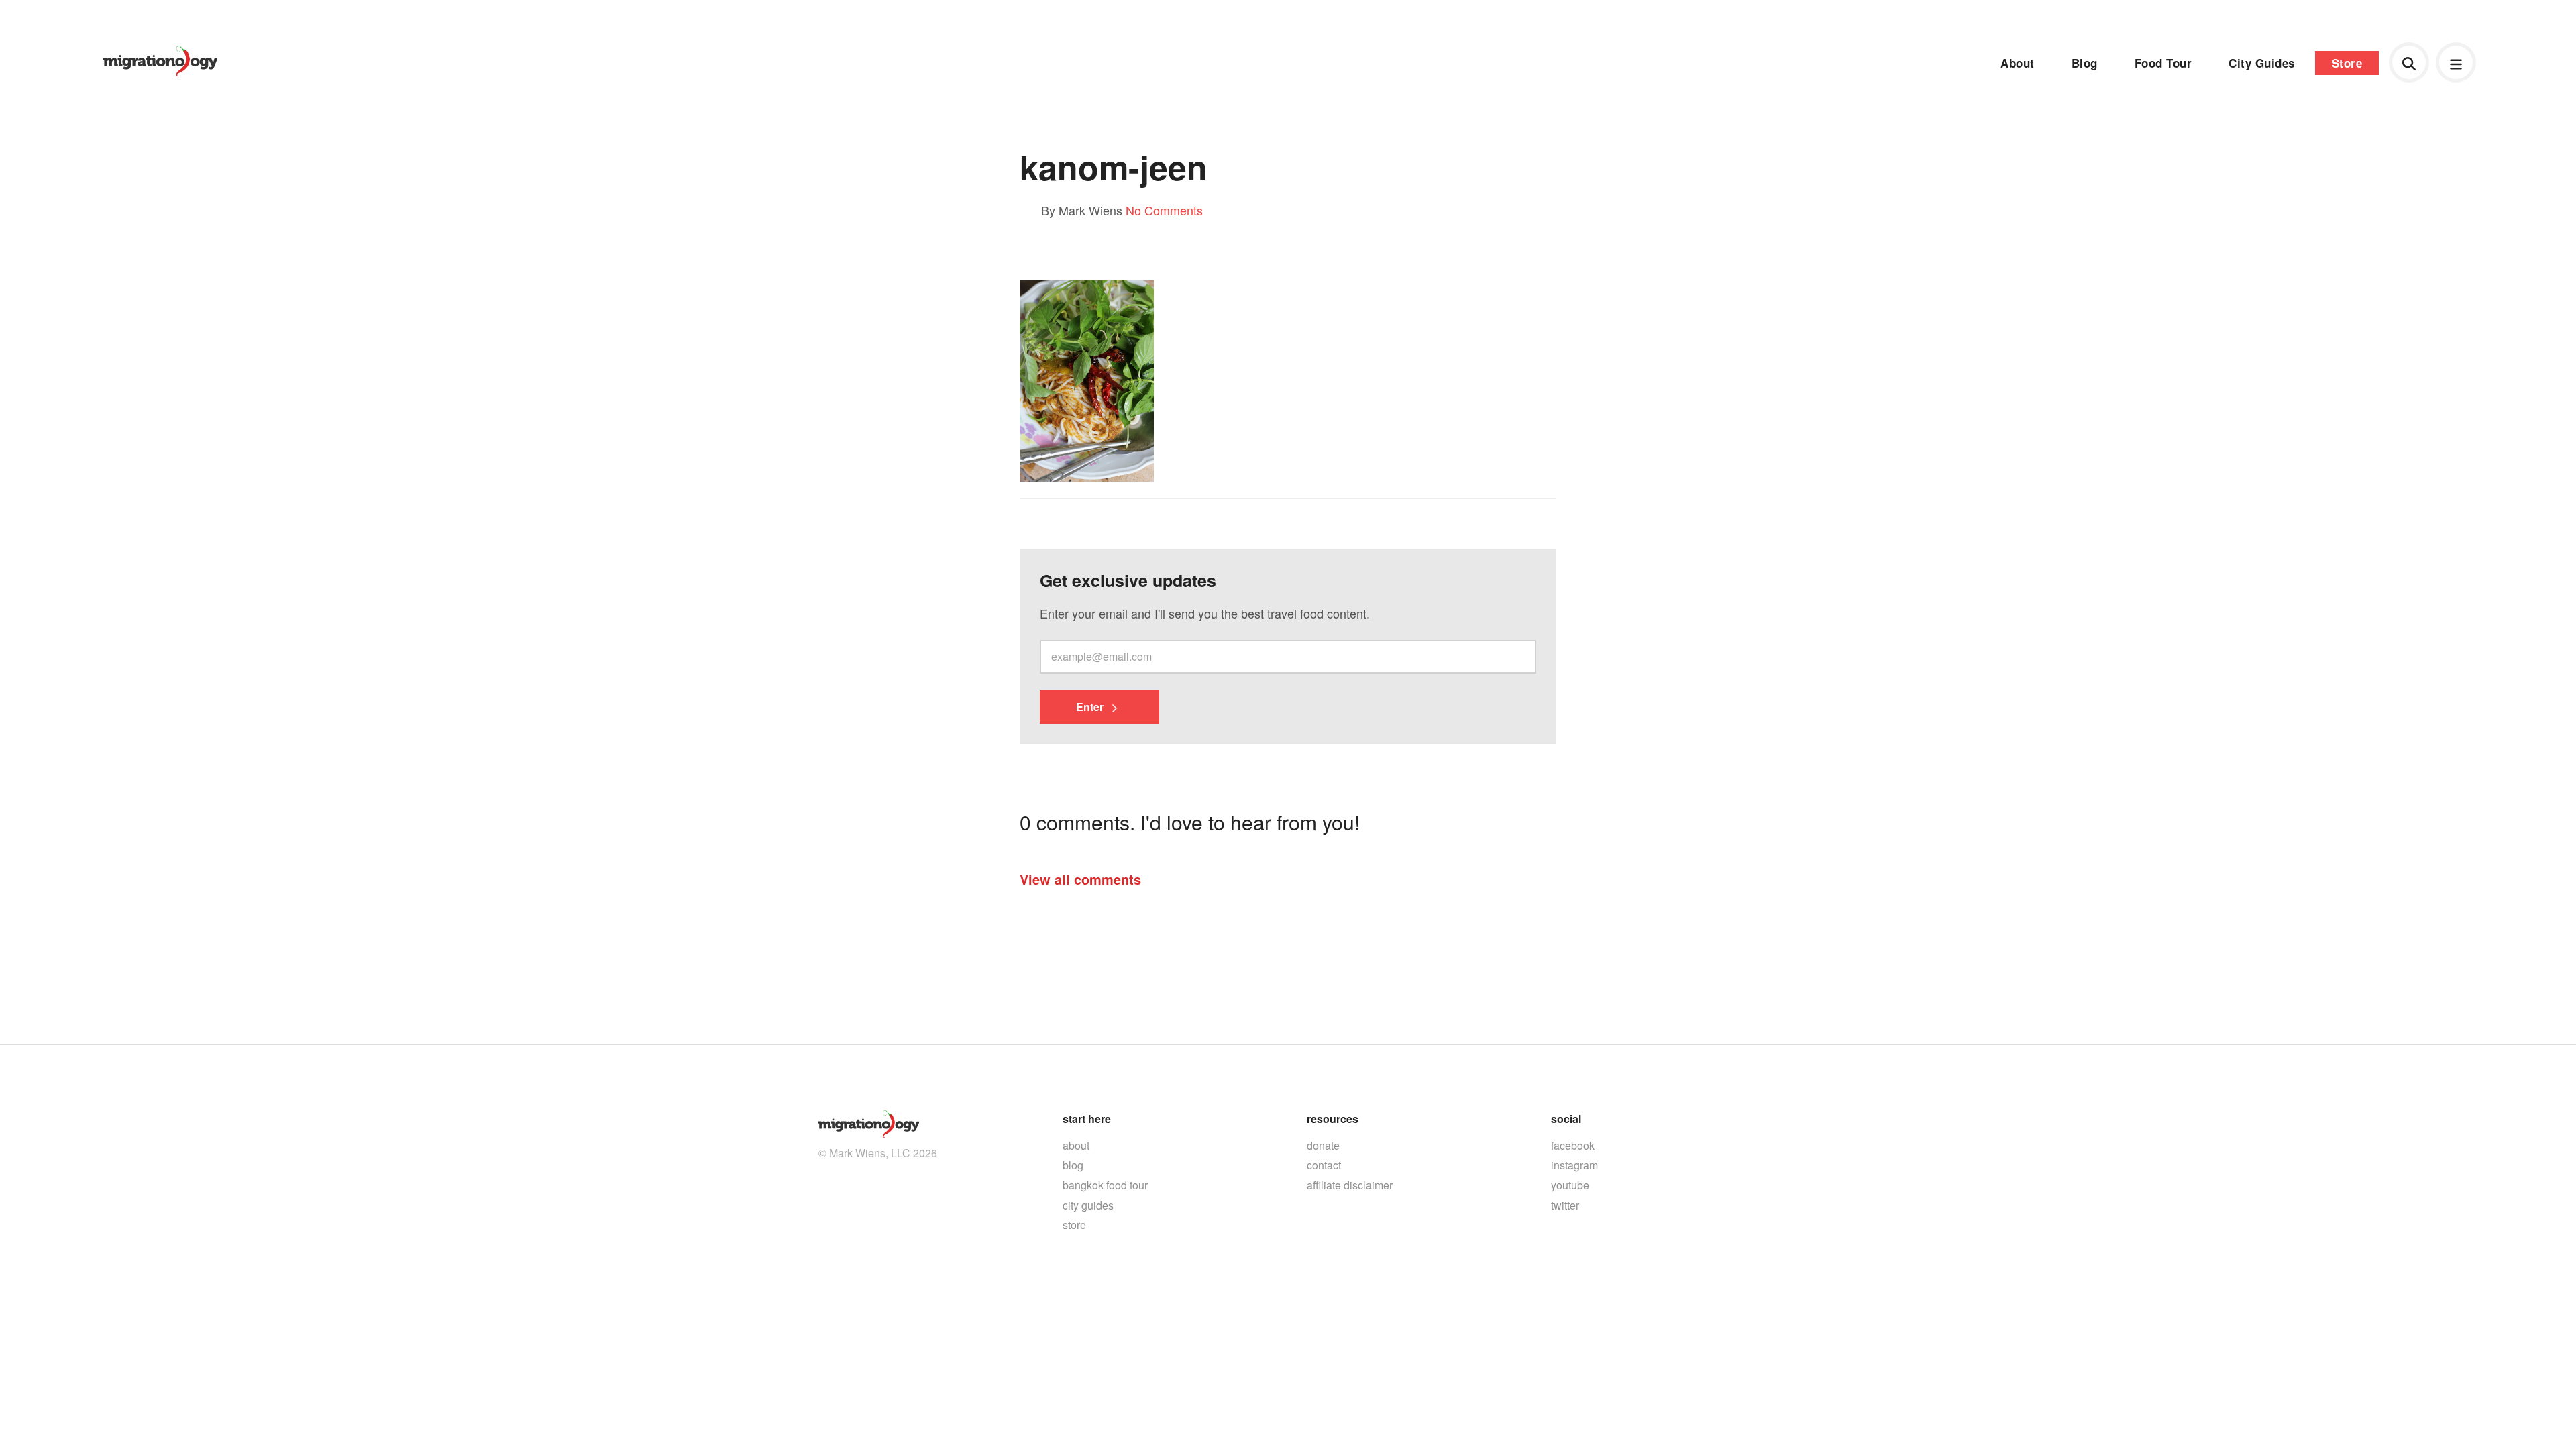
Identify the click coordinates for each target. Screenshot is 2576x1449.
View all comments (1080, 879)
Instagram (1574, 1165)
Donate (1323, 1145)
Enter (1091, 707)
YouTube (1570, 1185)
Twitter (1565, 1205)
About (2018, 63)
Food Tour (2163, 63)
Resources (1333, 1119)
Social (1566, 1119)
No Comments (1164, 210)
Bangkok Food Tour (1105, 1185)
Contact (1324, 1165)
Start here (1087, 1119)
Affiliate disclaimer (1350, 1185)
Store (2347, 63)
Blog (2085, 63)
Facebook (1573, 1145)
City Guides (2262, 63)
